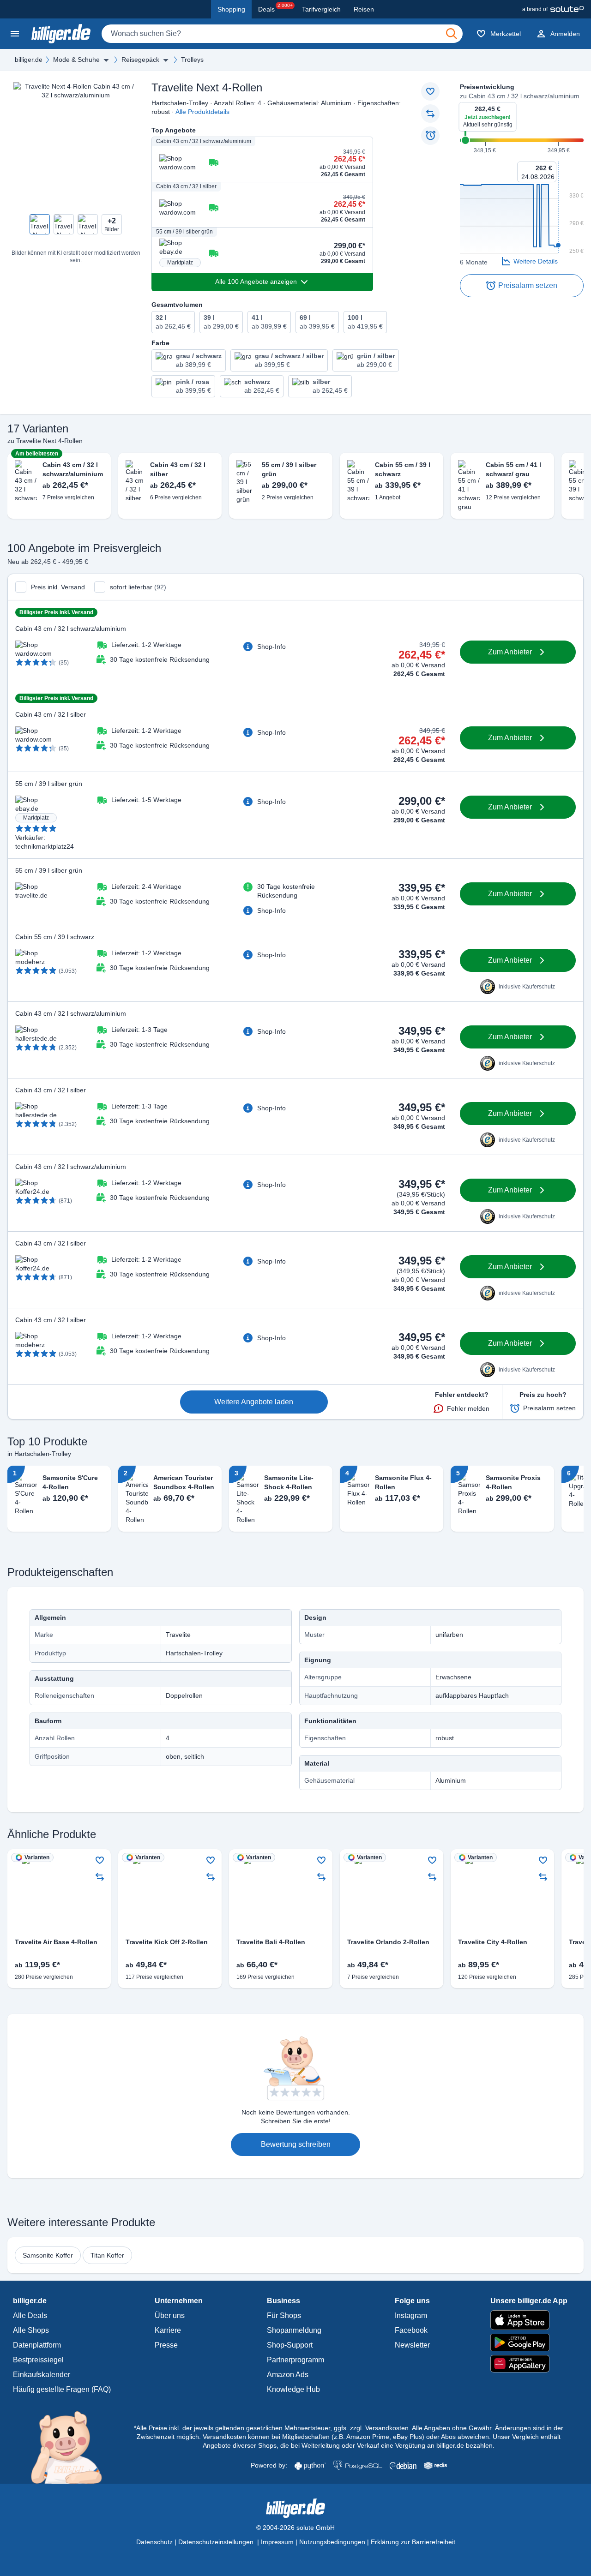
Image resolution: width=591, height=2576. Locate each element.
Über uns (170, 2315)
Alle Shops (31, 2330)
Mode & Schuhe (76, 60)
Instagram (411, 2315)
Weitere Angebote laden (254, 1402)
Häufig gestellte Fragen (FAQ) (62, 2389)
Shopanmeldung (294, 2330)
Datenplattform (37, 2345)
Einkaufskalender (42, 2375)
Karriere (168, 2330)
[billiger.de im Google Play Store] (529, 2342)
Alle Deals (30, 2315)
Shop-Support (290, 2345)
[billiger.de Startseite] (61, 34)
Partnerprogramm (295, 2360)
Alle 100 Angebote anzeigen (256, 282)
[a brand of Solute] (553, 9)
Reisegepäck (140, 60)
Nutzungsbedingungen (332, 2542)
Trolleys (192, 60)
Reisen (364, 9)
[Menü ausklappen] (106, 60)
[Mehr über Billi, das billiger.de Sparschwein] (72, 2447)
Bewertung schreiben (296, 2144)
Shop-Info (271, 647)
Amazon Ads (288, 2375)
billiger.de (29, 60)
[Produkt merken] (430, 91)
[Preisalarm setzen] (430, 136)
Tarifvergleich (321, 9)
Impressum (277, 2542)
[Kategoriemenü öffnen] (15, 34)
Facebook (411, 2330)
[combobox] (282, 34)
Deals (275, 8)
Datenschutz (154, 2542)
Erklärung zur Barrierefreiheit (413, 2542)
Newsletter (412, 2345)
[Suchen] (452, 34)
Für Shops (284, 2315)
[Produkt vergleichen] (430, 114)
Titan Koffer (107, 2255)
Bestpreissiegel (38, 2360)
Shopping (231, 9)
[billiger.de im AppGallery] (529, 2364)
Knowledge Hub (293, 2389)
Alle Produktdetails (202, 112)
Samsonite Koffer (48, 2255)
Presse (166, 2345)
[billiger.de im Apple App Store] (529, 2320)
